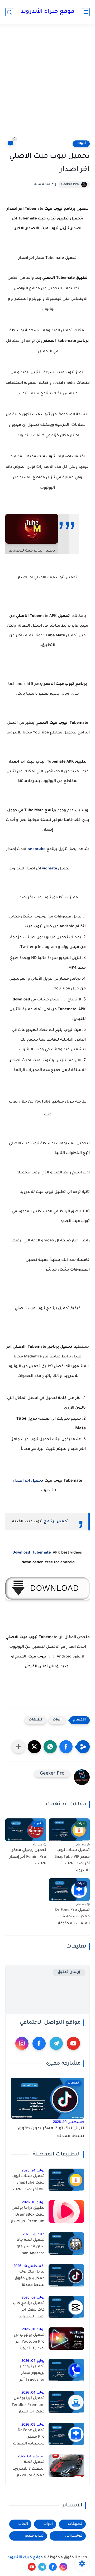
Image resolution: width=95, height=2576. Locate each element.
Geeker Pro (70, 185)
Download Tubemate (32, 1553)
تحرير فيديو (34, 2536)
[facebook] (39, 2043)
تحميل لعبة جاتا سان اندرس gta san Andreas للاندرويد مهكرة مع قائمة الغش (28, 2248)
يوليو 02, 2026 (33, 2298)
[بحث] (9, 12)
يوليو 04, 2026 (33, 2361)
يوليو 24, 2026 (33, 2171)
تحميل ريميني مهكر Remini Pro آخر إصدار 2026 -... (28, 1857)
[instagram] (22, 2043)
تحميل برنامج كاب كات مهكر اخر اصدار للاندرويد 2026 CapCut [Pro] (28, 2311)
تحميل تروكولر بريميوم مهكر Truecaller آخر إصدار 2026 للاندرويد (32, 2374)
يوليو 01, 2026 (33, 2330)
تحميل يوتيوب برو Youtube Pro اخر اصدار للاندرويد (29, 2342)
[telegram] (56, 2043)
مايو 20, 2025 (34, 2235)
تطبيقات (35, 1720)
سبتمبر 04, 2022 (31, 2457)
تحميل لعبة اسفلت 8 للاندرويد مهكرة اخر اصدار (29, 2469)
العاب (23, 2524)
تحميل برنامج (56, 1522)
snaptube (37, 849)
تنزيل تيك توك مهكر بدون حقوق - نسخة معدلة (50, 2132)
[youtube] (73, 2043)
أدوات (81, 144)
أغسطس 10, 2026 (69, 2122)
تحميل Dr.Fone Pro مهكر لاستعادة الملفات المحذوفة (72, 1917)
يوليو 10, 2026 (33, 2203)
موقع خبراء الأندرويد (47, 12)
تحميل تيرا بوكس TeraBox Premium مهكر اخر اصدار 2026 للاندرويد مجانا (28, 2406)
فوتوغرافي (74, 2536)
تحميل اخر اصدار (28, 1481)
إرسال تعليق (69, 1972)
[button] (66, 1747)
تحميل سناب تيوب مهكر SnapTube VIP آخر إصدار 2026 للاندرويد (72, 1861)
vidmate (49, 869)
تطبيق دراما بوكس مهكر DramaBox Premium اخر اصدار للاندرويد (28, 2216)
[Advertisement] (47, 82)
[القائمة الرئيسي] (86, 12)
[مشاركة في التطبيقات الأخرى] (18, 1747)
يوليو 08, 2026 (33, 2425)
